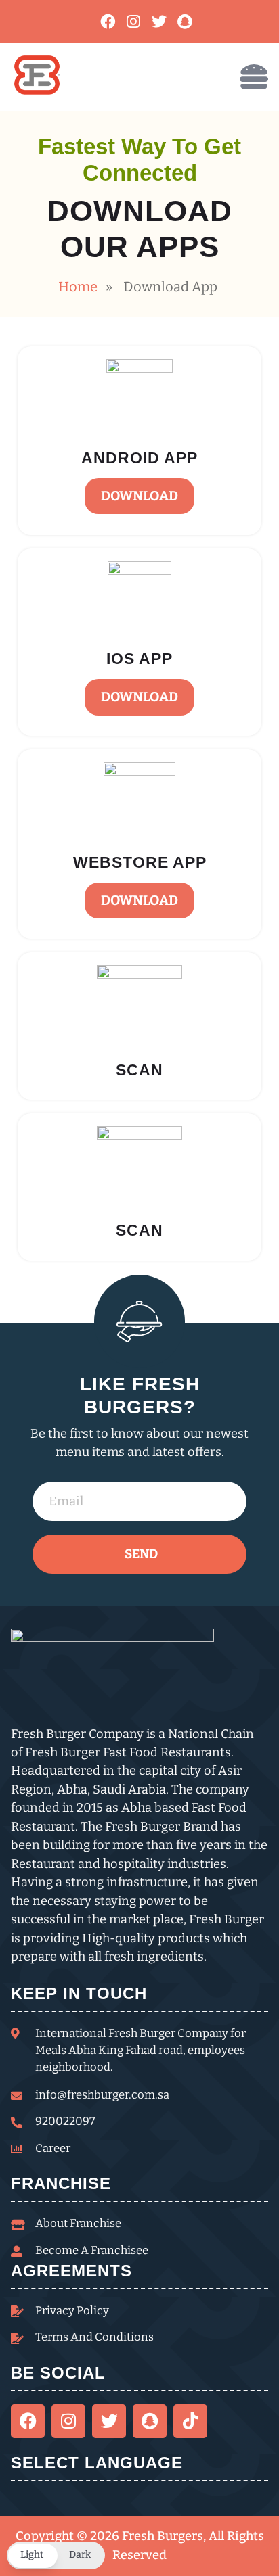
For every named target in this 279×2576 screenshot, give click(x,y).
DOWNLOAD (139, 496)
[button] (56, 2555)
